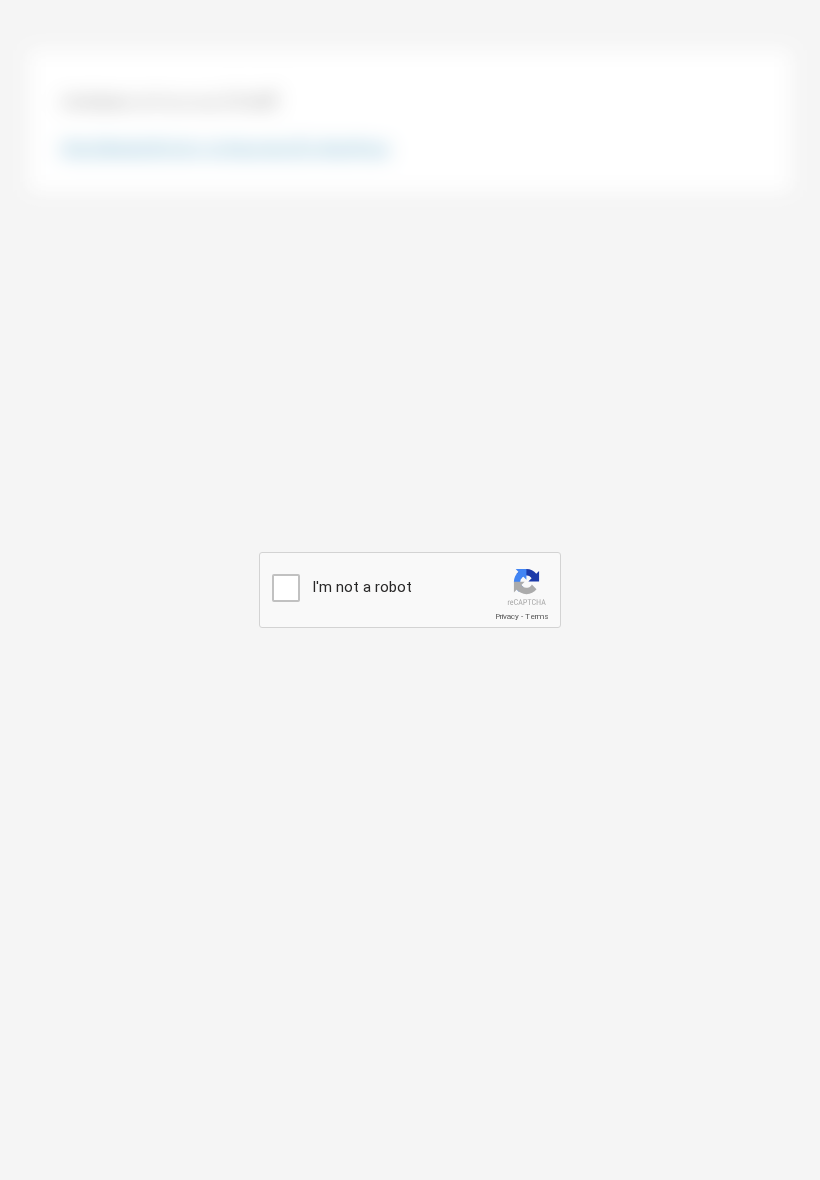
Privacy (507, 616)
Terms (537, 616)
